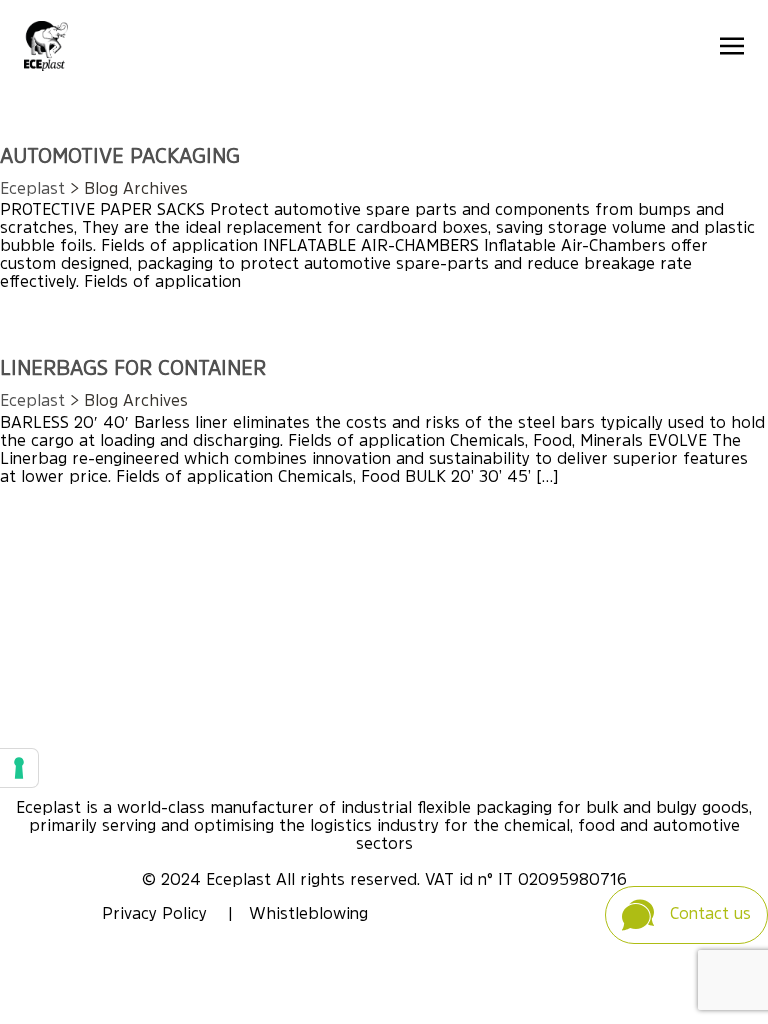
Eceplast (32, 190)
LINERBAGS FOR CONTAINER (133, 370)
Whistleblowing (308, 915)
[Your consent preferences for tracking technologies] (19, 768)
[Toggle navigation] (732, 46)
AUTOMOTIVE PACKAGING (120, 158)
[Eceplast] (46, 46)
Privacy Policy (157, 915)
